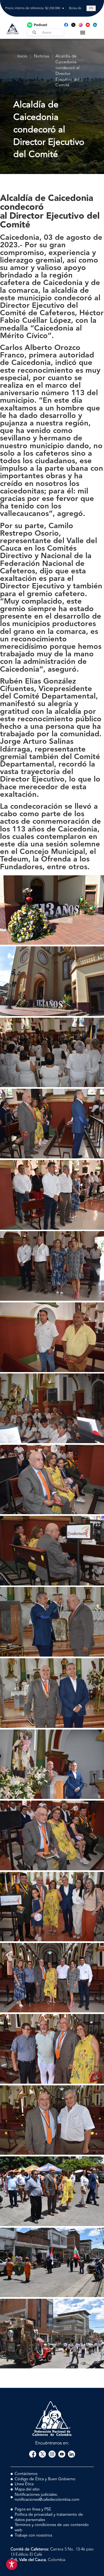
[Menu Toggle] (83, 32)
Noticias (41, 56)
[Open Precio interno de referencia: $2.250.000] (63, 8)
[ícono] (73, 25)
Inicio (22, 56)
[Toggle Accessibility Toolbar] (12, 2564)
